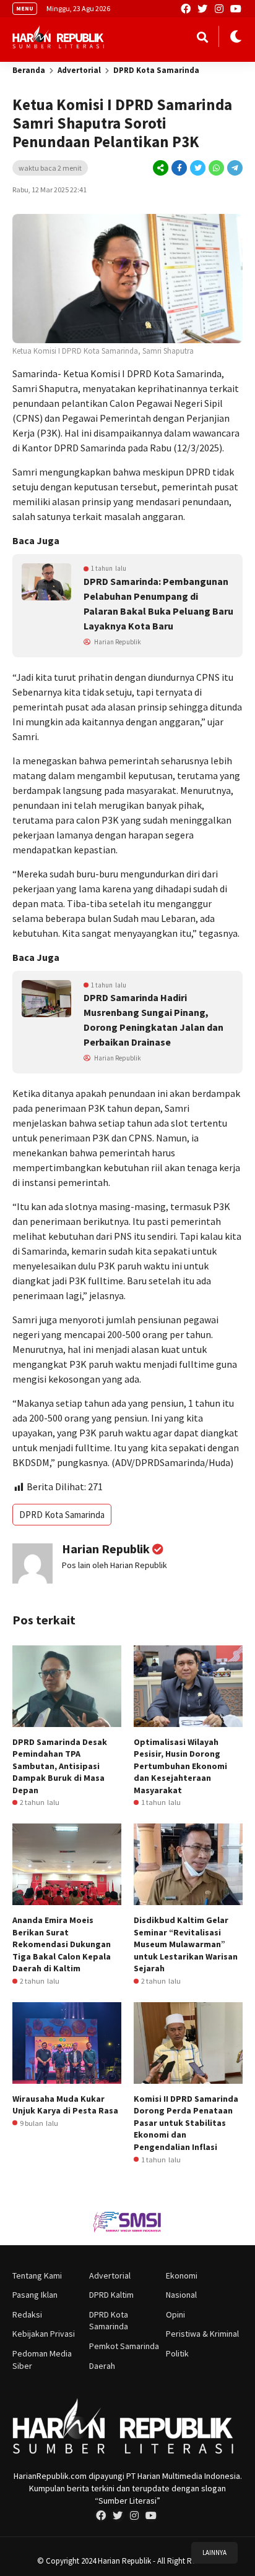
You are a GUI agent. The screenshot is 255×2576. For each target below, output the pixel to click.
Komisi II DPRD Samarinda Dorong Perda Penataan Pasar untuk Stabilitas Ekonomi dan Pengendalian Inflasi (186, 2123)
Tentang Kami (37, 2275)
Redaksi (27, 2314)
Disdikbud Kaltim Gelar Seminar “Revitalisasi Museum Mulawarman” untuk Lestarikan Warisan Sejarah (186, 1944)
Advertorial (79, 70)
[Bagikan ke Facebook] (179, 168)
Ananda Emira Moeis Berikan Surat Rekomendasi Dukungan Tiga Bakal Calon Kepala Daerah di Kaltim (62, 1944)
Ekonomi (182, 2275)
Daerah (102, 2366)
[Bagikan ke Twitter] (197, 168)
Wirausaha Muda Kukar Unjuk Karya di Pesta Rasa (65, 2105)
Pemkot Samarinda (124, 2346)
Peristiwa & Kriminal (202, 2334)
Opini (175, 2314)
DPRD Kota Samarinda (156, 70)
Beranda (29, 70)
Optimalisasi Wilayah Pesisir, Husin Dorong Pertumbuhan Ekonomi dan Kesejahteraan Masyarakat (180, 1766)
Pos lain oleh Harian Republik (115, 1565)
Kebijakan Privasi (44, 2334)
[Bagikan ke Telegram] (234, 168)
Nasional (181, 2295)
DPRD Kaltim (111, 2295)
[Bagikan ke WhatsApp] (215, 168)
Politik (177, 2353)
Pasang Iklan (35, 2295)
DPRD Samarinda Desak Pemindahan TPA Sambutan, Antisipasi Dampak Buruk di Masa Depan (60, 1766)
